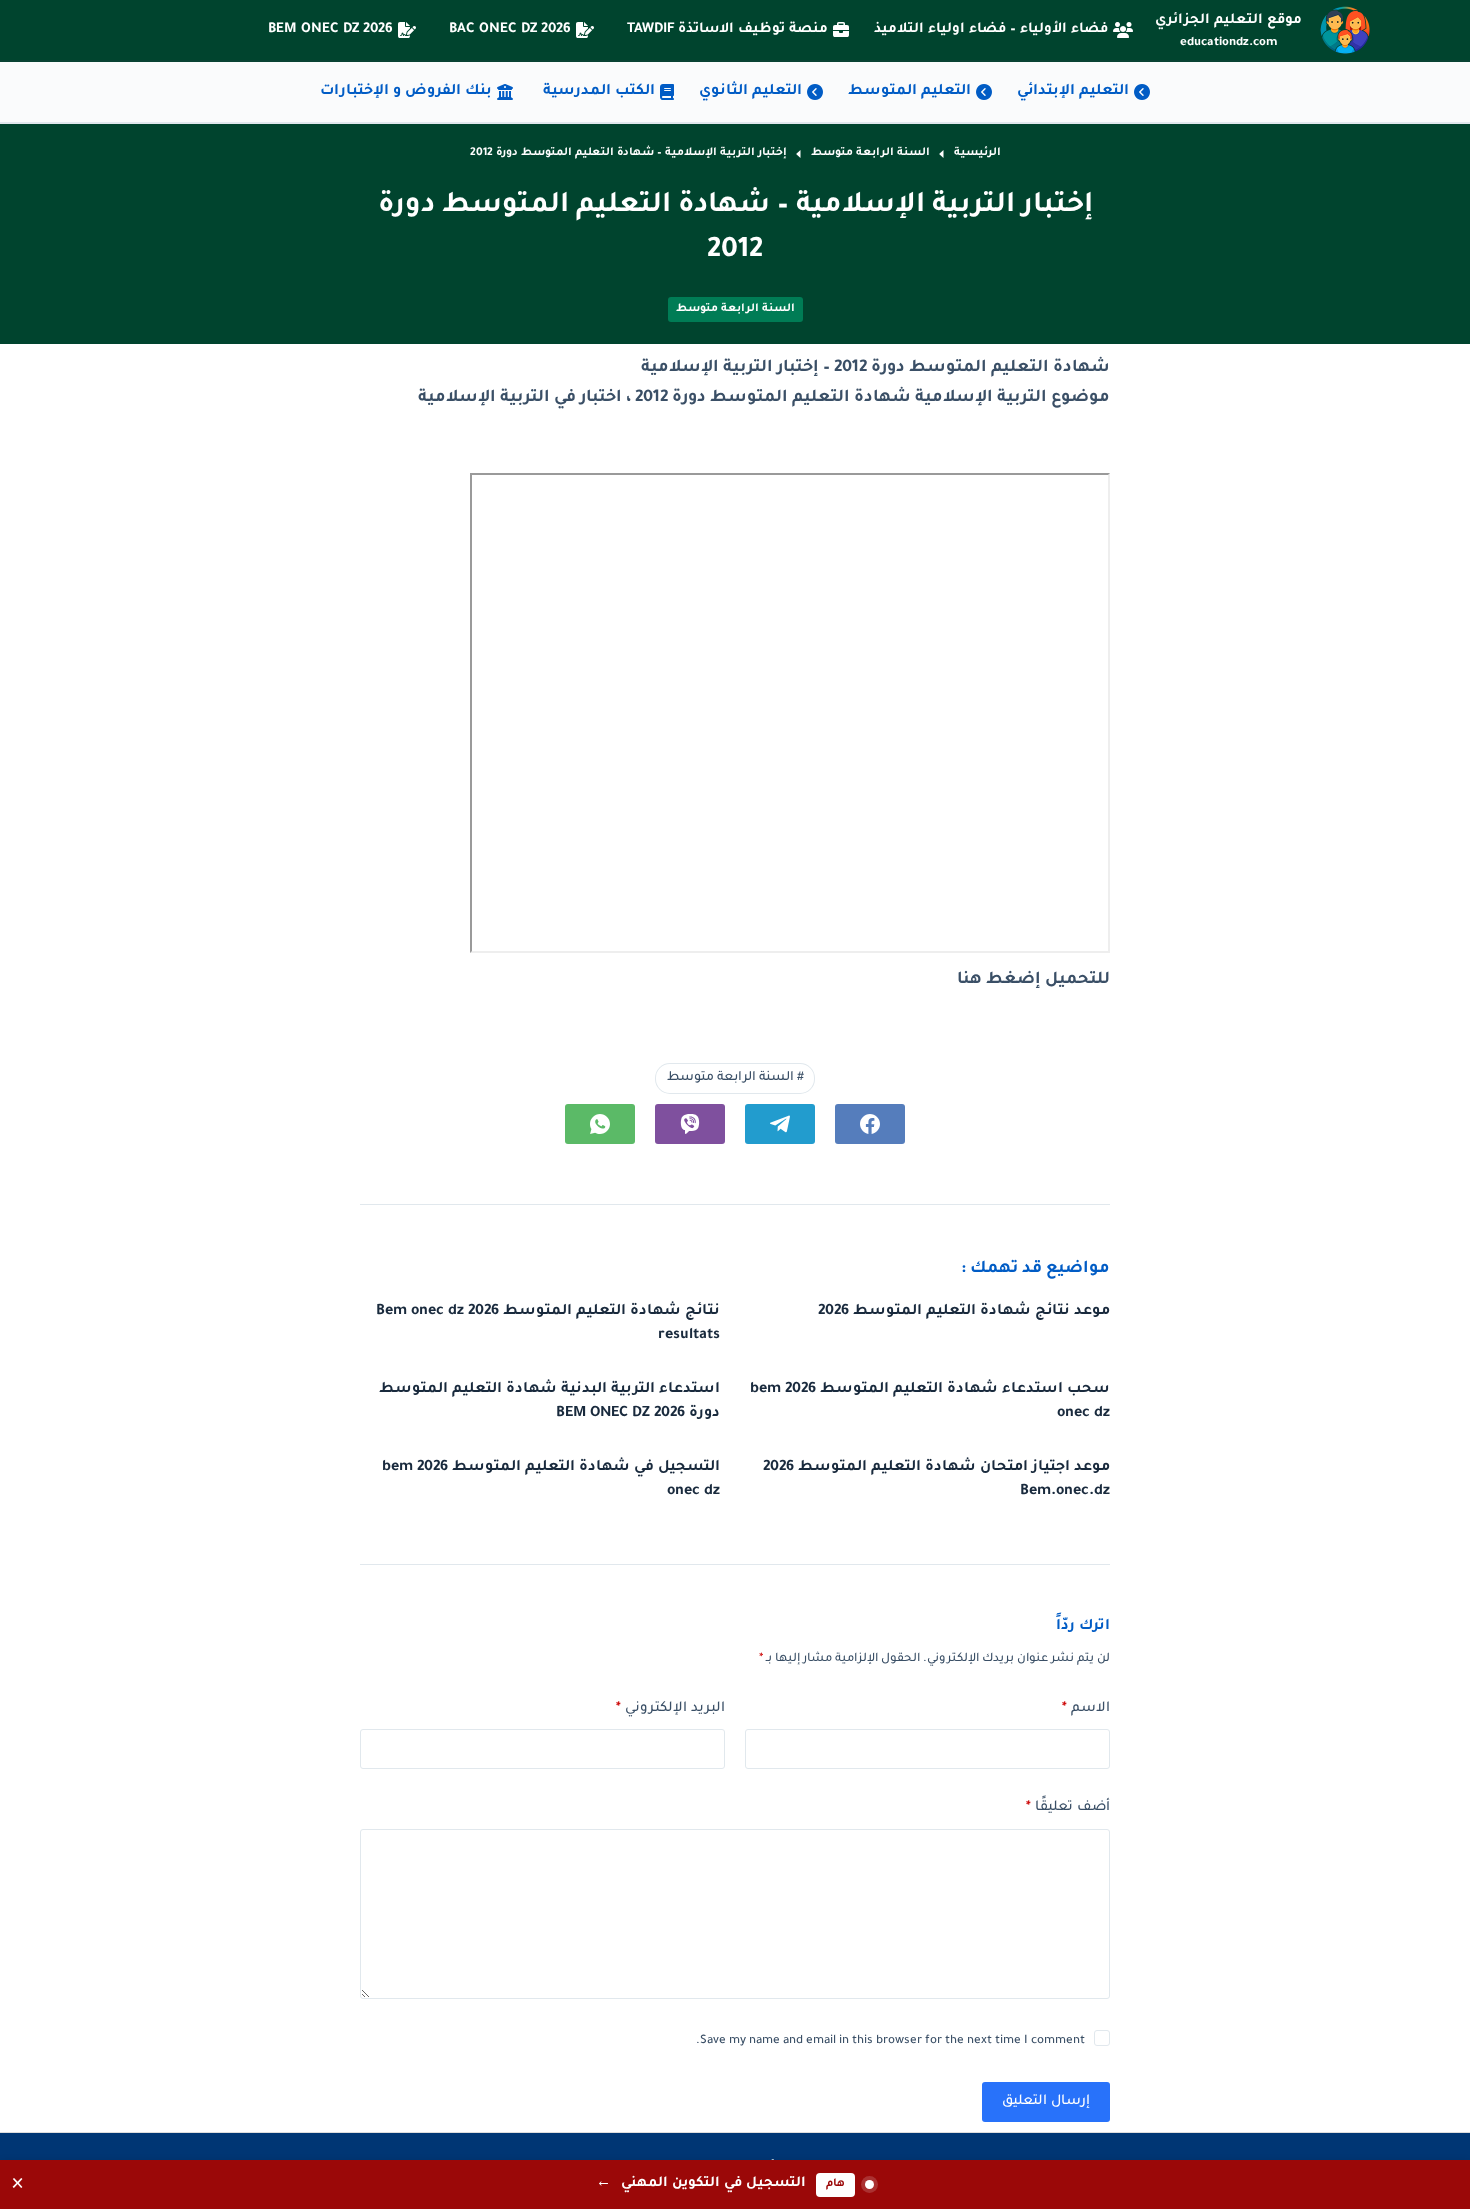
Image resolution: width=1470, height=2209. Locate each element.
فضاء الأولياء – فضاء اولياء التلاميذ (991, 29)
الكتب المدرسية (599, 92)
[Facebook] (870, 1124)
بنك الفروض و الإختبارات (406, 92)
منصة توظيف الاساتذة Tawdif (727, 29)
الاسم (1086, 1708)
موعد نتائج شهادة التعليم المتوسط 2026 (964, 1312)
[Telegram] (780, 1124)
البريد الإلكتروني (670, 1708)
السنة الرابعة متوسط (735, 309)
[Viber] (690, 1124)
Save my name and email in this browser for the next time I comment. (890, 2041)
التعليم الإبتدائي (1073, 92)
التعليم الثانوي (750, 92)
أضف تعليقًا (1068, 1807)
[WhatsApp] (600, 1124)
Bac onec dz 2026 (510, 29)
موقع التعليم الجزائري (1228, 20)
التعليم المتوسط (909, 92)
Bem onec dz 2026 (330, 29)
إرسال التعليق (1046, 2101)
